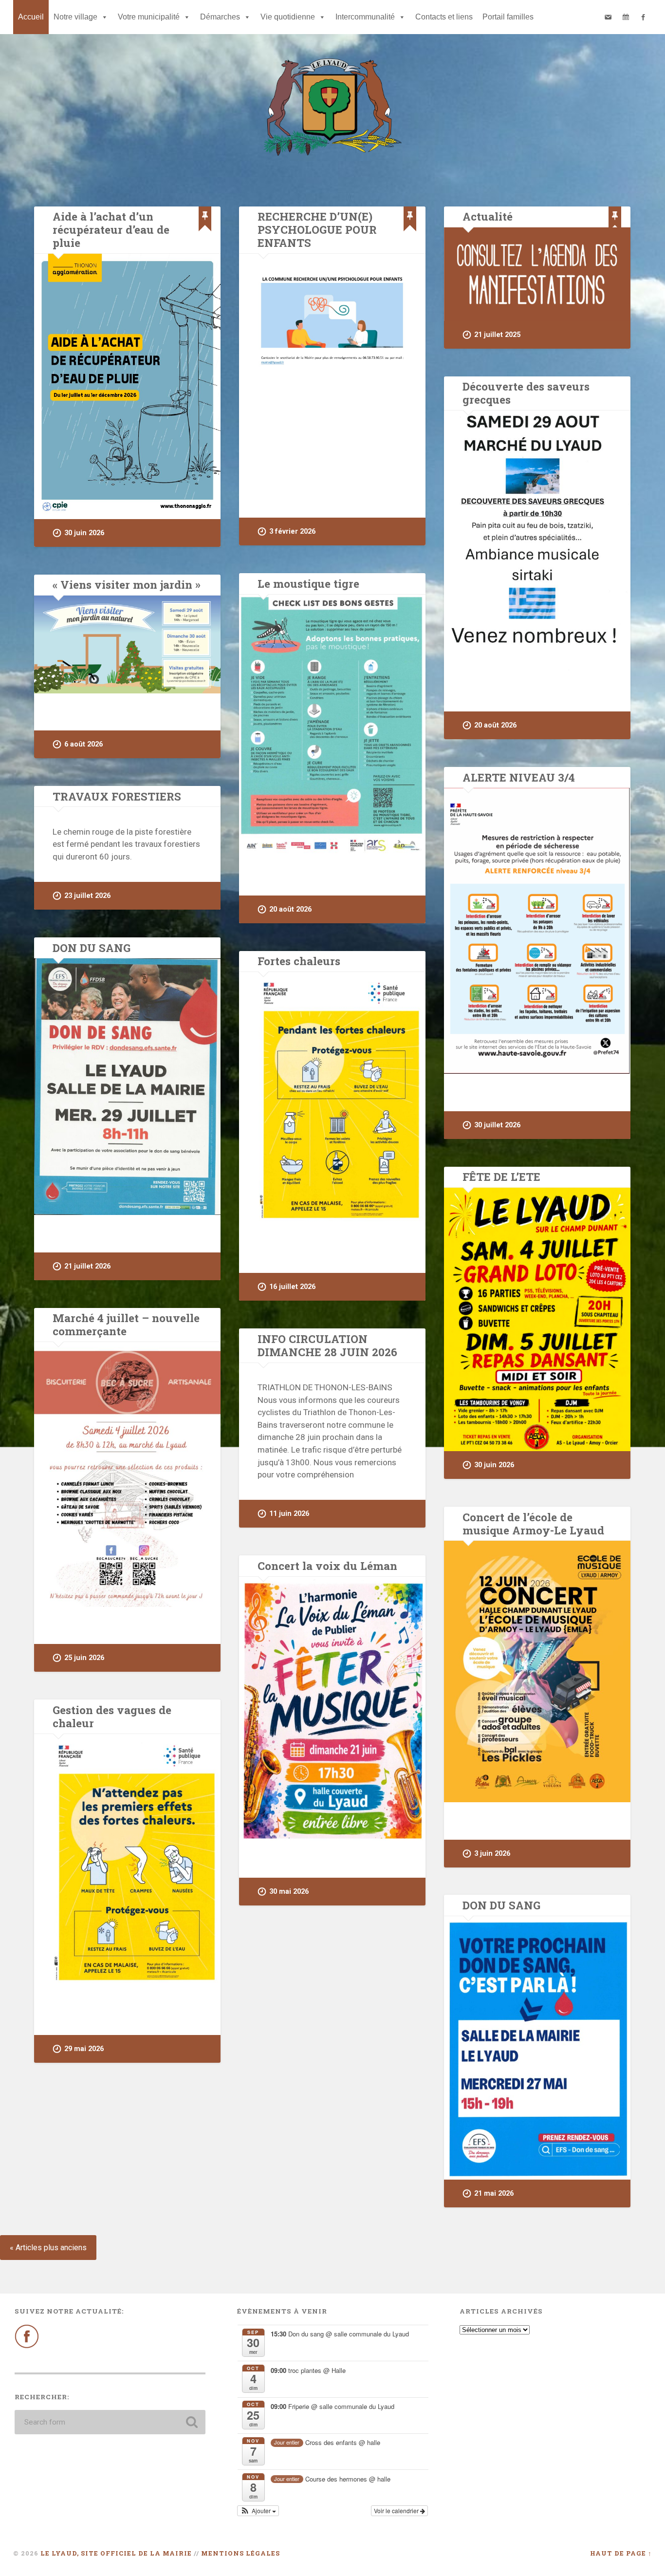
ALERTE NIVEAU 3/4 (519, 777)
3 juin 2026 (492, 1854)
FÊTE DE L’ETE (501, 1176)
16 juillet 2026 (292, 1287)
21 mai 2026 (494, 2193)
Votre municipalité (149, 17)
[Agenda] (626, 17)
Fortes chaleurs (299, 961)
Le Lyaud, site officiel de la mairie (116, 2553)
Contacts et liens (444, 17)
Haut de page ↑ (621, 2553)
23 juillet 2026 (87, 896)
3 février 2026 (292, 532)
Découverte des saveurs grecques (526, 393)
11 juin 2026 (289, 1514)
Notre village (75, 17)
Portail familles (508, 17)
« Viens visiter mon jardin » (127, 584)
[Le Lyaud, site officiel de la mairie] (332, 108)
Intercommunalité (365, 17)
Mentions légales (240, 2553)
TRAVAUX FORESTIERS (117, 796)
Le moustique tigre (308, 583)
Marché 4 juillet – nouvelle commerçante (126, 1324)
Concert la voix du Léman (327, 1566)
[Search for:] (110, 2422)
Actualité (488, 216)
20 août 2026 (495, 725)
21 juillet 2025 (497, 335)
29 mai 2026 (84, 2049)
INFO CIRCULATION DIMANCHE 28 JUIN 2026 (327, 1345)
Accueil (31, 17)
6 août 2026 (83, 744)
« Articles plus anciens (48, 2248)
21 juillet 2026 (87, 1266)
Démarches (220, 17)
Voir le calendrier (397, 2511)
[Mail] (608, 17)
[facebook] (643, 17)
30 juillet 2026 (497, 1125)
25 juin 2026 (84, 1658)
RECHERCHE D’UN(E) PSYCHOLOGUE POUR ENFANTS (317, 229)
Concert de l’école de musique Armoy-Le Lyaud (533, 1523)
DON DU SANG (92, 948)
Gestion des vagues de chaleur (112, 1716)
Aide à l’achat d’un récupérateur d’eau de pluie (111, 229)
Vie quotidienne (288, 17)
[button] (258, 2511)
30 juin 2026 (84, 533)
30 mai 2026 (289, 1892)
